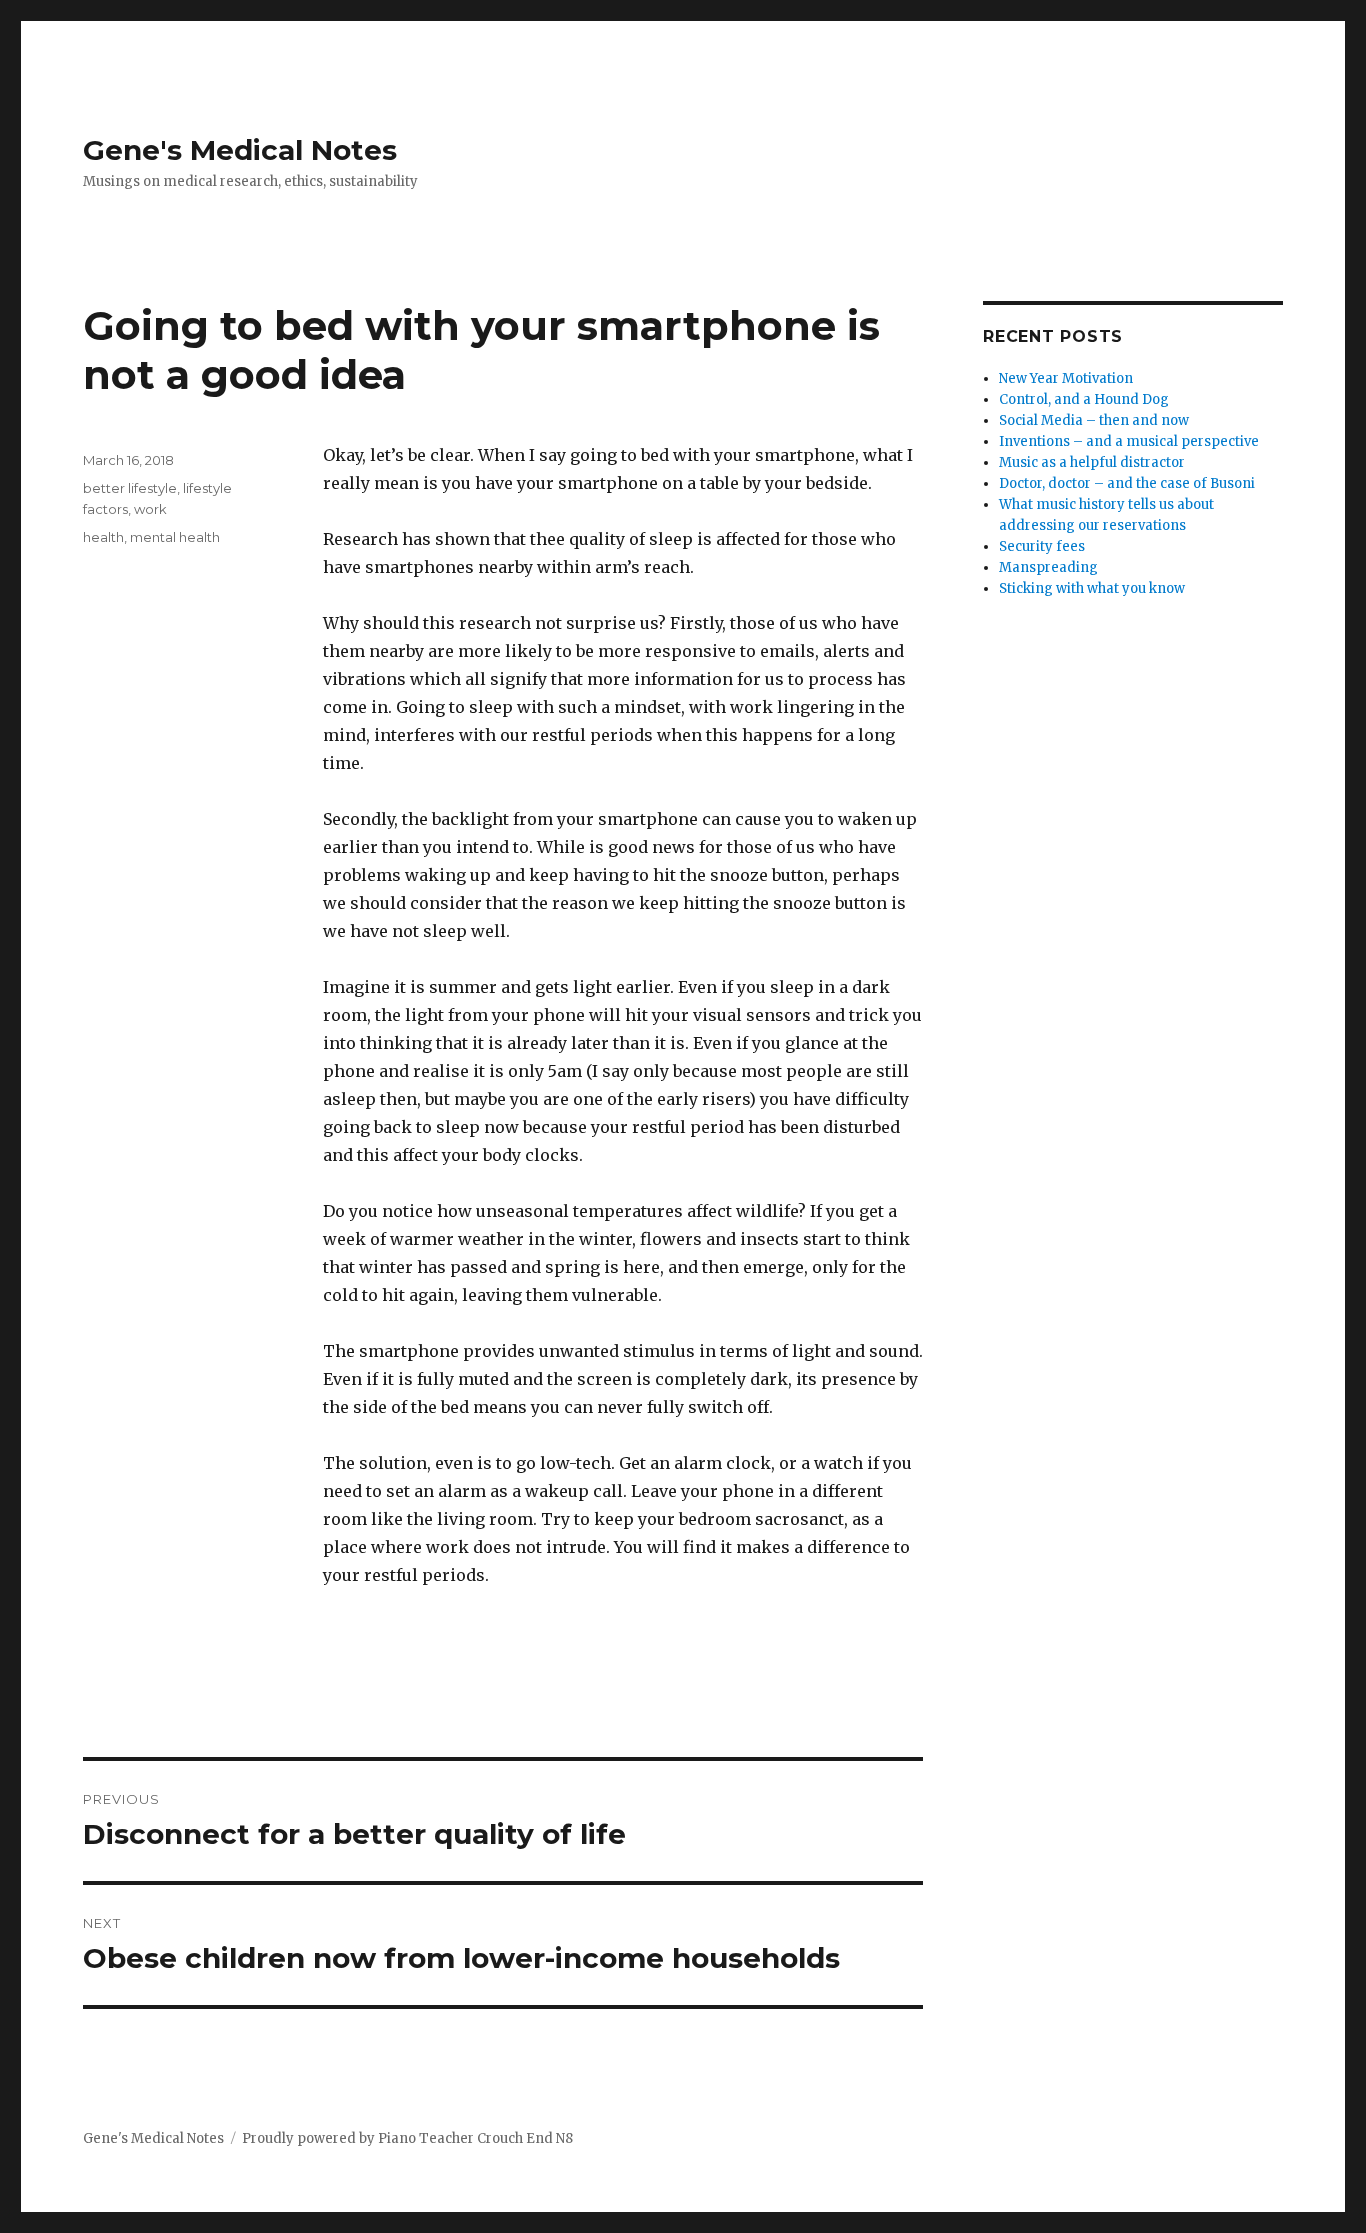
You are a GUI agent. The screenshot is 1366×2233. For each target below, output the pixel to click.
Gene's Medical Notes (240, 150)
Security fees (1042, 546)
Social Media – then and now (1094, 420)
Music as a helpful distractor (1092, 462)
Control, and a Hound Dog (1084, 399)
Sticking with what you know (1092, 588)
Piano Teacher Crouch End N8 (475, 2138)
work (150, 509)
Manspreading (1048, 567)
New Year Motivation (1066, 378)
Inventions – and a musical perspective (1129, 441)
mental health (175, 537)
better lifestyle (130, 488)
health (103, 537)
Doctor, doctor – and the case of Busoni (1127, 483)
